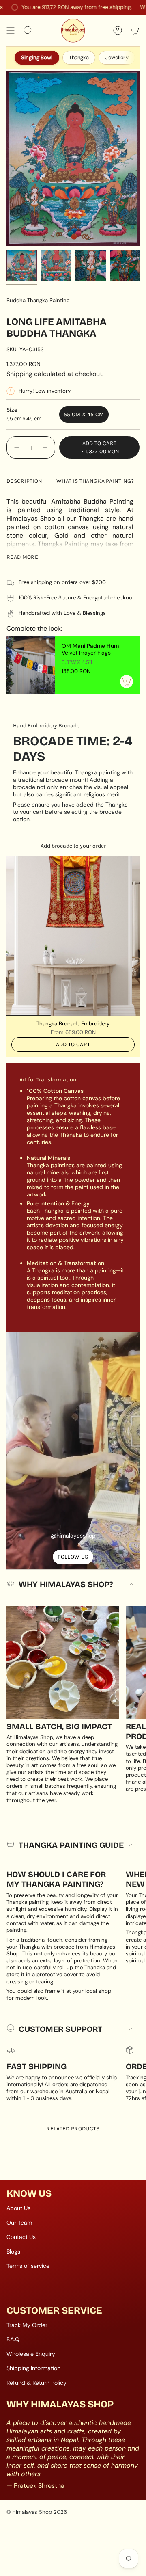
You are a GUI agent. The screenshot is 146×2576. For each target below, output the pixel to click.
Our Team (19, 2223)
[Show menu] (11, 30)
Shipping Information (33, 2368)
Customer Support (60, 2029)
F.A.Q (13, 2339)
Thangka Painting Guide (71, 1845)
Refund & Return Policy (36, 2383)
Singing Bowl (37, 57)
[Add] (127, 681)
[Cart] (135, 30)
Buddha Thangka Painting (38, 300)
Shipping (19, 374)
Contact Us (21, 2237)
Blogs (13, 2252)
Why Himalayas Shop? (66, 1584)
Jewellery (117, 57)
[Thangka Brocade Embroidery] (73, 936)
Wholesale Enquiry (31, 2354)
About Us (18, 2208)
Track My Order (27, 2325)
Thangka (79, 57)
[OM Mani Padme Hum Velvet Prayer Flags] (31, 665)
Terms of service (28, 2266)
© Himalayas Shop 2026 (37, 2512)
